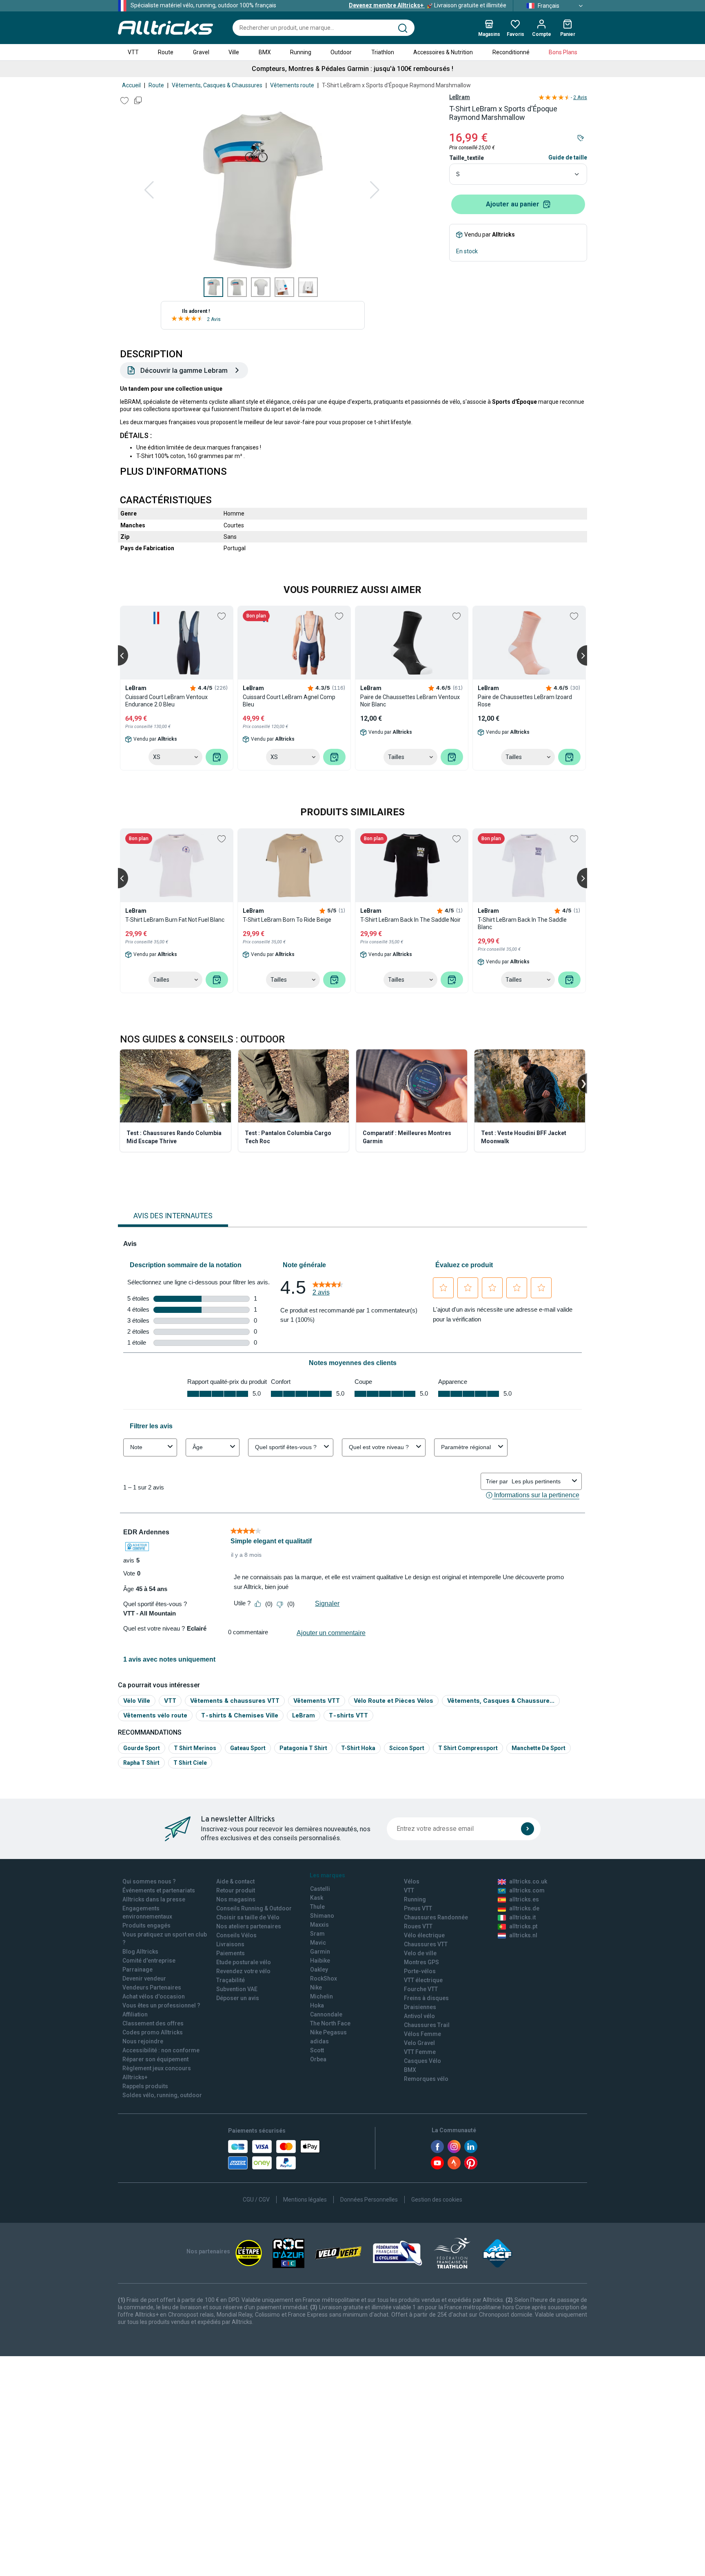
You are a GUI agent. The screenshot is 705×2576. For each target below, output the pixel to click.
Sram (317, 1934)
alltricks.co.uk (528, 1881)
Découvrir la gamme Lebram (184, 370)
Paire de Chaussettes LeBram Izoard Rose (525, 701)
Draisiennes (420, 2007)
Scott (317, 2050)
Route (166, 52)
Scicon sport (407, 1748)
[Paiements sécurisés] (274, 2155)
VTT (133, 52)
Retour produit (236, 1890)
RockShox (324, 1978)
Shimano (322, 1916)
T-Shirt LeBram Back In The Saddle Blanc (522, 923)
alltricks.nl (523, 1935)
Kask (317, 1898)
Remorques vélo (426, 2079)
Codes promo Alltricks (153, 2032)
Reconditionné (511, 52)
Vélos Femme (422, 2034)
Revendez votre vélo (243, 1971)
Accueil (131, 85)
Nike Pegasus (328, 2032)
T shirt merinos (195, 1748)
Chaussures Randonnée (436, 1917)
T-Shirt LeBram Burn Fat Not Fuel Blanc (175, 920)
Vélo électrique (424, 1935)
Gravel (201, 52)
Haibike (320, 1961)
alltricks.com (527, 1890)
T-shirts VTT (348, 1715)
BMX (265, 52)
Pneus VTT (418, 1908)
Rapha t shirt (141, 1763)
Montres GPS (421, 1962)
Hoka (317, 2005)
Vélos (412, 1881)
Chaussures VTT (426, 1944)
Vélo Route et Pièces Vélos (394, 1701)
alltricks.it (522, 1917)
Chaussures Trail (427, 2025)
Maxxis (319, 1925)
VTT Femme (420, 2052)
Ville (234, 52)
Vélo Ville (137, 1701)
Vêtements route (292, 85)
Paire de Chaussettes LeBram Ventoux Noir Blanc (410, 701)
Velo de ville (420, 1953)
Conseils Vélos (236, 1935)
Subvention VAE (237, 1989)
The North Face (330, 2023)
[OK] (528, 1829)
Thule (317, 1907)
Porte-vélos (420, 1971)
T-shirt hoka (358, 1748)
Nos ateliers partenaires (249, 1926)
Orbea (318, 2059)
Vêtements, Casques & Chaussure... (501, 1701)
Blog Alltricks (140, 1952)
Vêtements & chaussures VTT (235, 1701)
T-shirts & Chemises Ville (240, 1715)
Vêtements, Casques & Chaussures (217, 85)
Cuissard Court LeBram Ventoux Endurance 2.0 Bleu (166, 701)
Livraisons (230, 1944)
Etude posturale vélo (244, 1962)
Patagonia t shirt (303, 1748)
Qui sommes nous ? (149, 1881)
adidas (319, 2041)
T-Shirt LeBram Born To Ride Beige (287, 920)
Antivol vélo (419, 2016)
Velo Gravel (419, 2043)
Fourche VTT (421, 1989)
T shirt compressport (468, 1748)
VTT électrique (423, 1980)
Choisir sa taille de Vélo (248, 1917)
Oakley (319, 1970)
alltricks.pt (523, 1926)
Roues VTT (418, 1926)
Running (301, 52)
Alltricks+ (135, 2077)
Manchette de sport (539, 1748)
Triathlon (383, 52)
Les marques (327, 1875)
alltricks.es (524, 1899)
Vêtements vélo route (155, 1715)
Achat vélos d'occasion (154, 1996)
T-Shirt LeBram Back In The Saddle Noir (410, 920)
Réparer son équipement (155, 2059)
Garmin (320, 1952)
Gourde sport (142, 1748)
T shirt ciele (190, 1763)
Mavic (318, 1943)
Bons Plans (563, 52)
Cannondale (326, 2014)
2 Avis (214, 319)
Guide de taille (568, 157)
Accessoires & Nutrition (443, 52)
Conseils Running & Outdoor (254, 1908)
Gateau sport (248, 1748)
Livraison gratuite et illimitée (428, 5)
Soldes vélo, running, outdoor (162, 2095)
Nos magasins (236, 1899)
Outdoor (341, 52)
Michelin (321, 1996)
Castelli (320, 1889)
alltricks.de (524, 1908)
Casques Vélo (422, 2061)
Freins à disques (426, 1998)
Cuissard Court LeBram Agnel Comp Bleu (289, 701)
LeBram (460, 97)
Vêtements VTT (317, 1701)
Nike (316, 1987)
